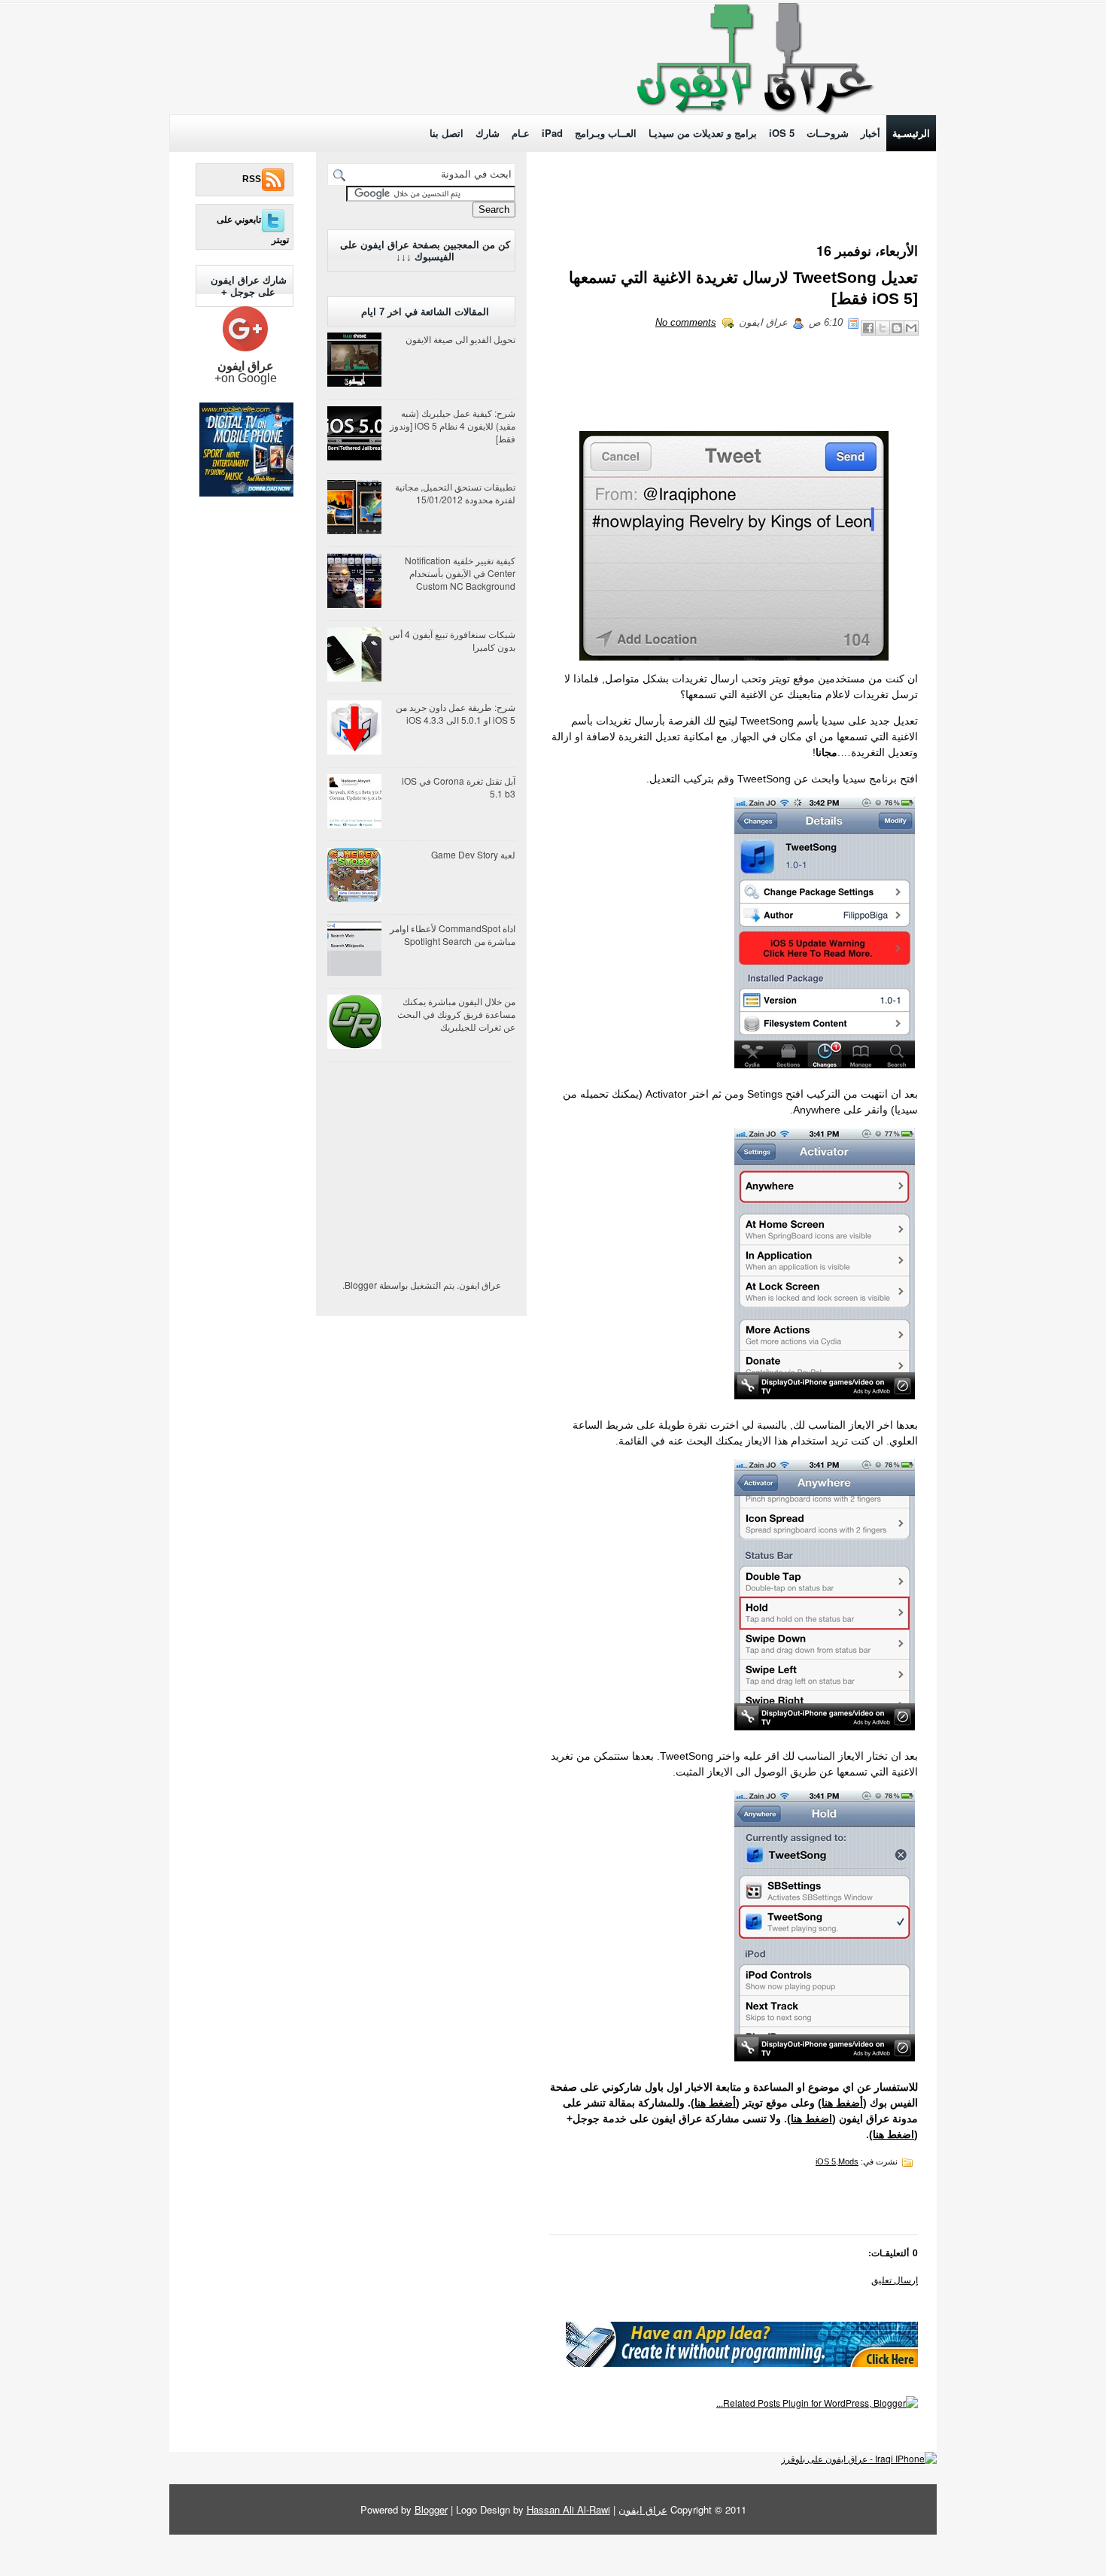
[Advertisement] (301, 62)
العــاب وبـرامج (606, 133)
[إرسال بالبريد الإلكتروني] (911, 328)
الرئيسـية (911, 133)
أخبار (871, 133)
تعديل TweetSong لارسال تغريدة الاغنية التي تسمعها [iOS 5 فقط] (743, 288)
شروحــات (828, 133)
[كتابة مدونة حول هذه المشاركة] (897, 328)
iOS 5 (782, 133)
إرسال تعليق (895, 2279)
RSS (252, 179)
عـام (521, 133)
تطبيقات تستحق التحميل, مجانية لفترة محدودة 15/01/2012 (455, 493)
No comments (686, 322)
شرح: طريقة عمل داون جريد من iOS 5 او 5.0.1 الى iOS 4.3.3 (456, 713)
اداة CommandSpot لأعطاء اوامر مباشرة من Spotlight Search (453, 934)
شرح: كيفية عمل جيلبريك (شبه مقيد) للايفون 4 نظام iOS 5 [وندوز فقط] (453, 425)
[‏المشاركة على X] (883, 328)
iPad (552, 133)
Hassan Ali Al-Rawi (568, 2509)
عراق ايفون (643, 2509)
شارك (488, 133)
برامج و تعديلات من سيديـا (703, 133)
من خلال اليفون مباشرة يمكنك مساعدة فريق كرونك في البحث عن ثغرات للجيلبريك (456, 1014)
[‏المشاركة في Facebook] (868, 328)
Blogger (361, 1285)
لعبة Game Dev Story (473, 854)
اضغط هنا (811, 2119)
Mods (848, 2161)
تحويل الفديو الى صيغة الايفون (460, 339)
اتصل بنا (447, 133)
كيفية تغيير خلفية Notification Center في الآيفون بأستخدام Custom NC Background (460, 573)
